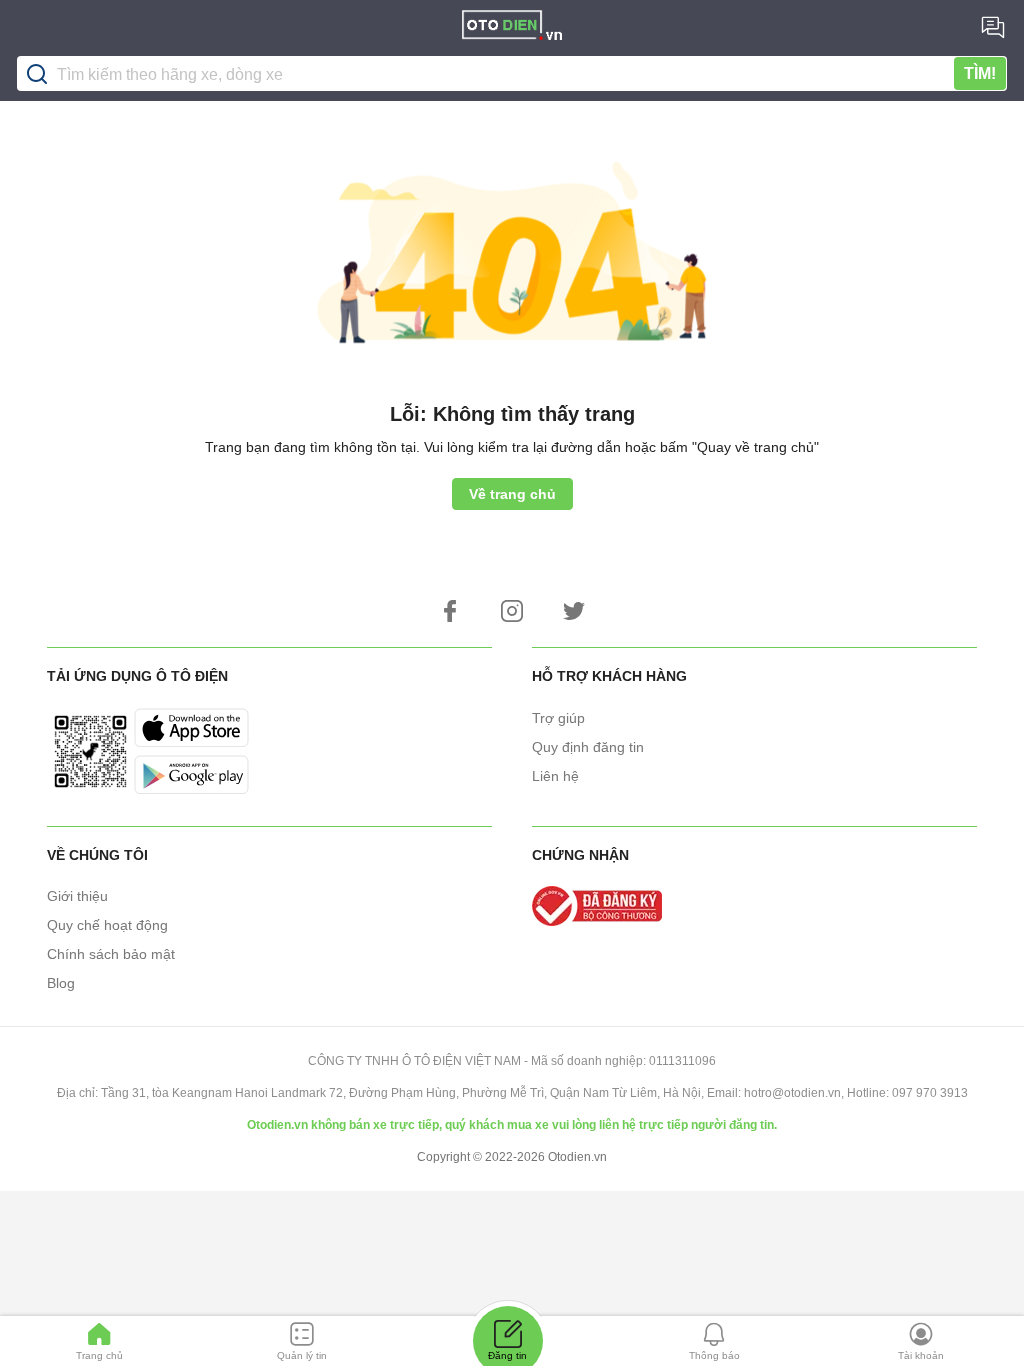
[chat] (993, 27)
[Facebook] (450, 611)
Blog (61, 983)
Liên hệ (555, 776)
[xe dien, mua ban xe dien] (512, 28)
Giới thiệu (77, 896)
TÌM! (980, 73)
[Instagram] (512, 611)
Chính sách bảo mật (111, 954)
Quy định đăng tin (588, 747)
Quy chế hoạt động (107, 925)
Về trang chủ (512, 494)
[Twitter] (574, 611)
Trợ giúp (558, 718)
